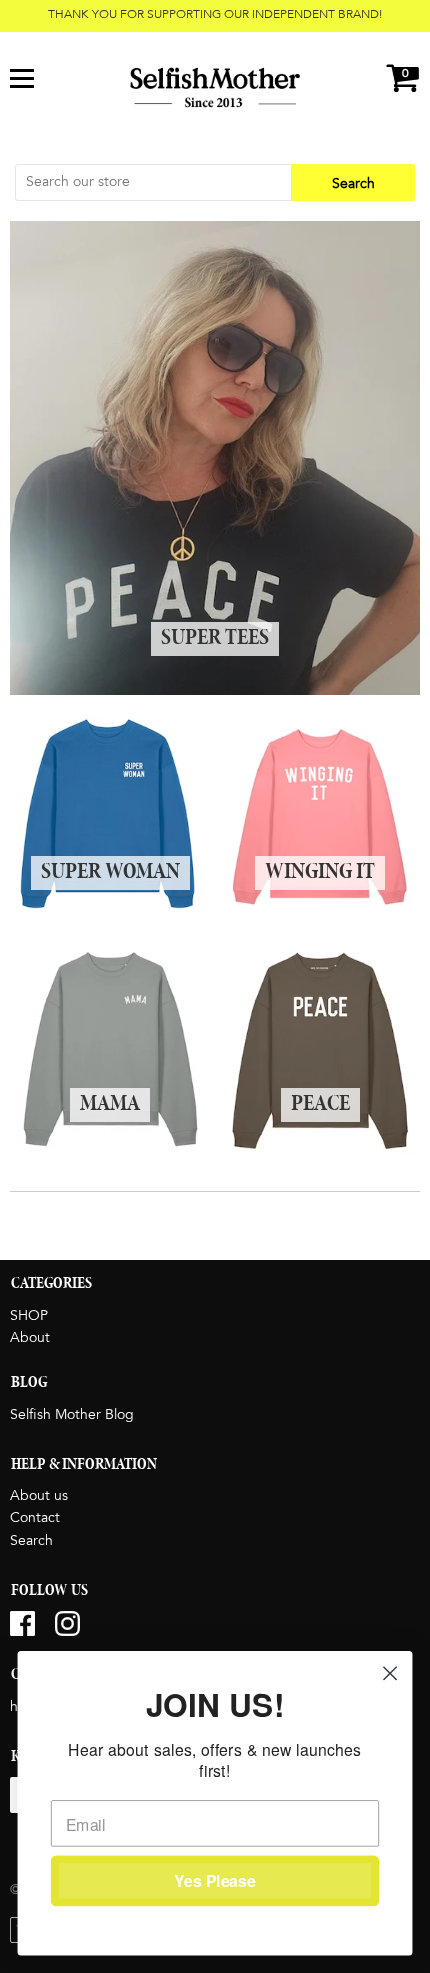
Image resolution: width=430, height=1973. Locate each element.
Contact (35, 1518)
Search (31, 1541)
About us (39, 1496)
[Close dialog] (390, 1673)
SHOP (29, 1316)
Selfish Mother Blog (72, 1415)
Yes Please (215, 1880)
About (30, 1338)
